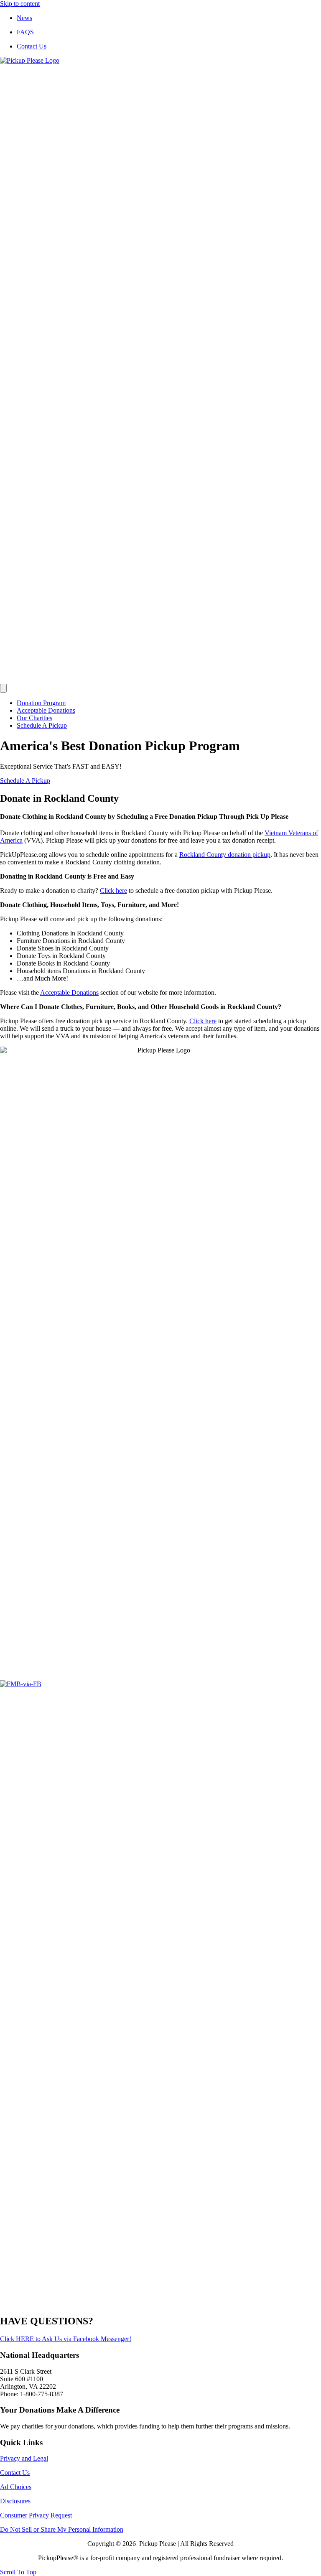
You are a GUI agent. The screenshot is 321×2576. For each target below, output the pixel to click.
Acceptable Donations (46, 710)
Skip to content (20, 4)
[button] (25, 781)
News (24, 18)
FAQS (25, 32)
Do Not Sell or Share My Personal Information (62, 2529)
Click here (113, 891)
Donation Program (41, 703)
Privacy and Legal (24, 2458)
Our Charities (34, 718)
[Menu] (3, 688)
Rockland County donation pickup (225, 855)
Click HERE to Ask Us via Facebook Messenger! (66, 2339)
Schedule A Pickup (42, 725)
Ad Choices (16, 2487)
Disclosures (15, 2501)
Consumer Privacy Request (36, 2515)
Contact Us (32, 46)
